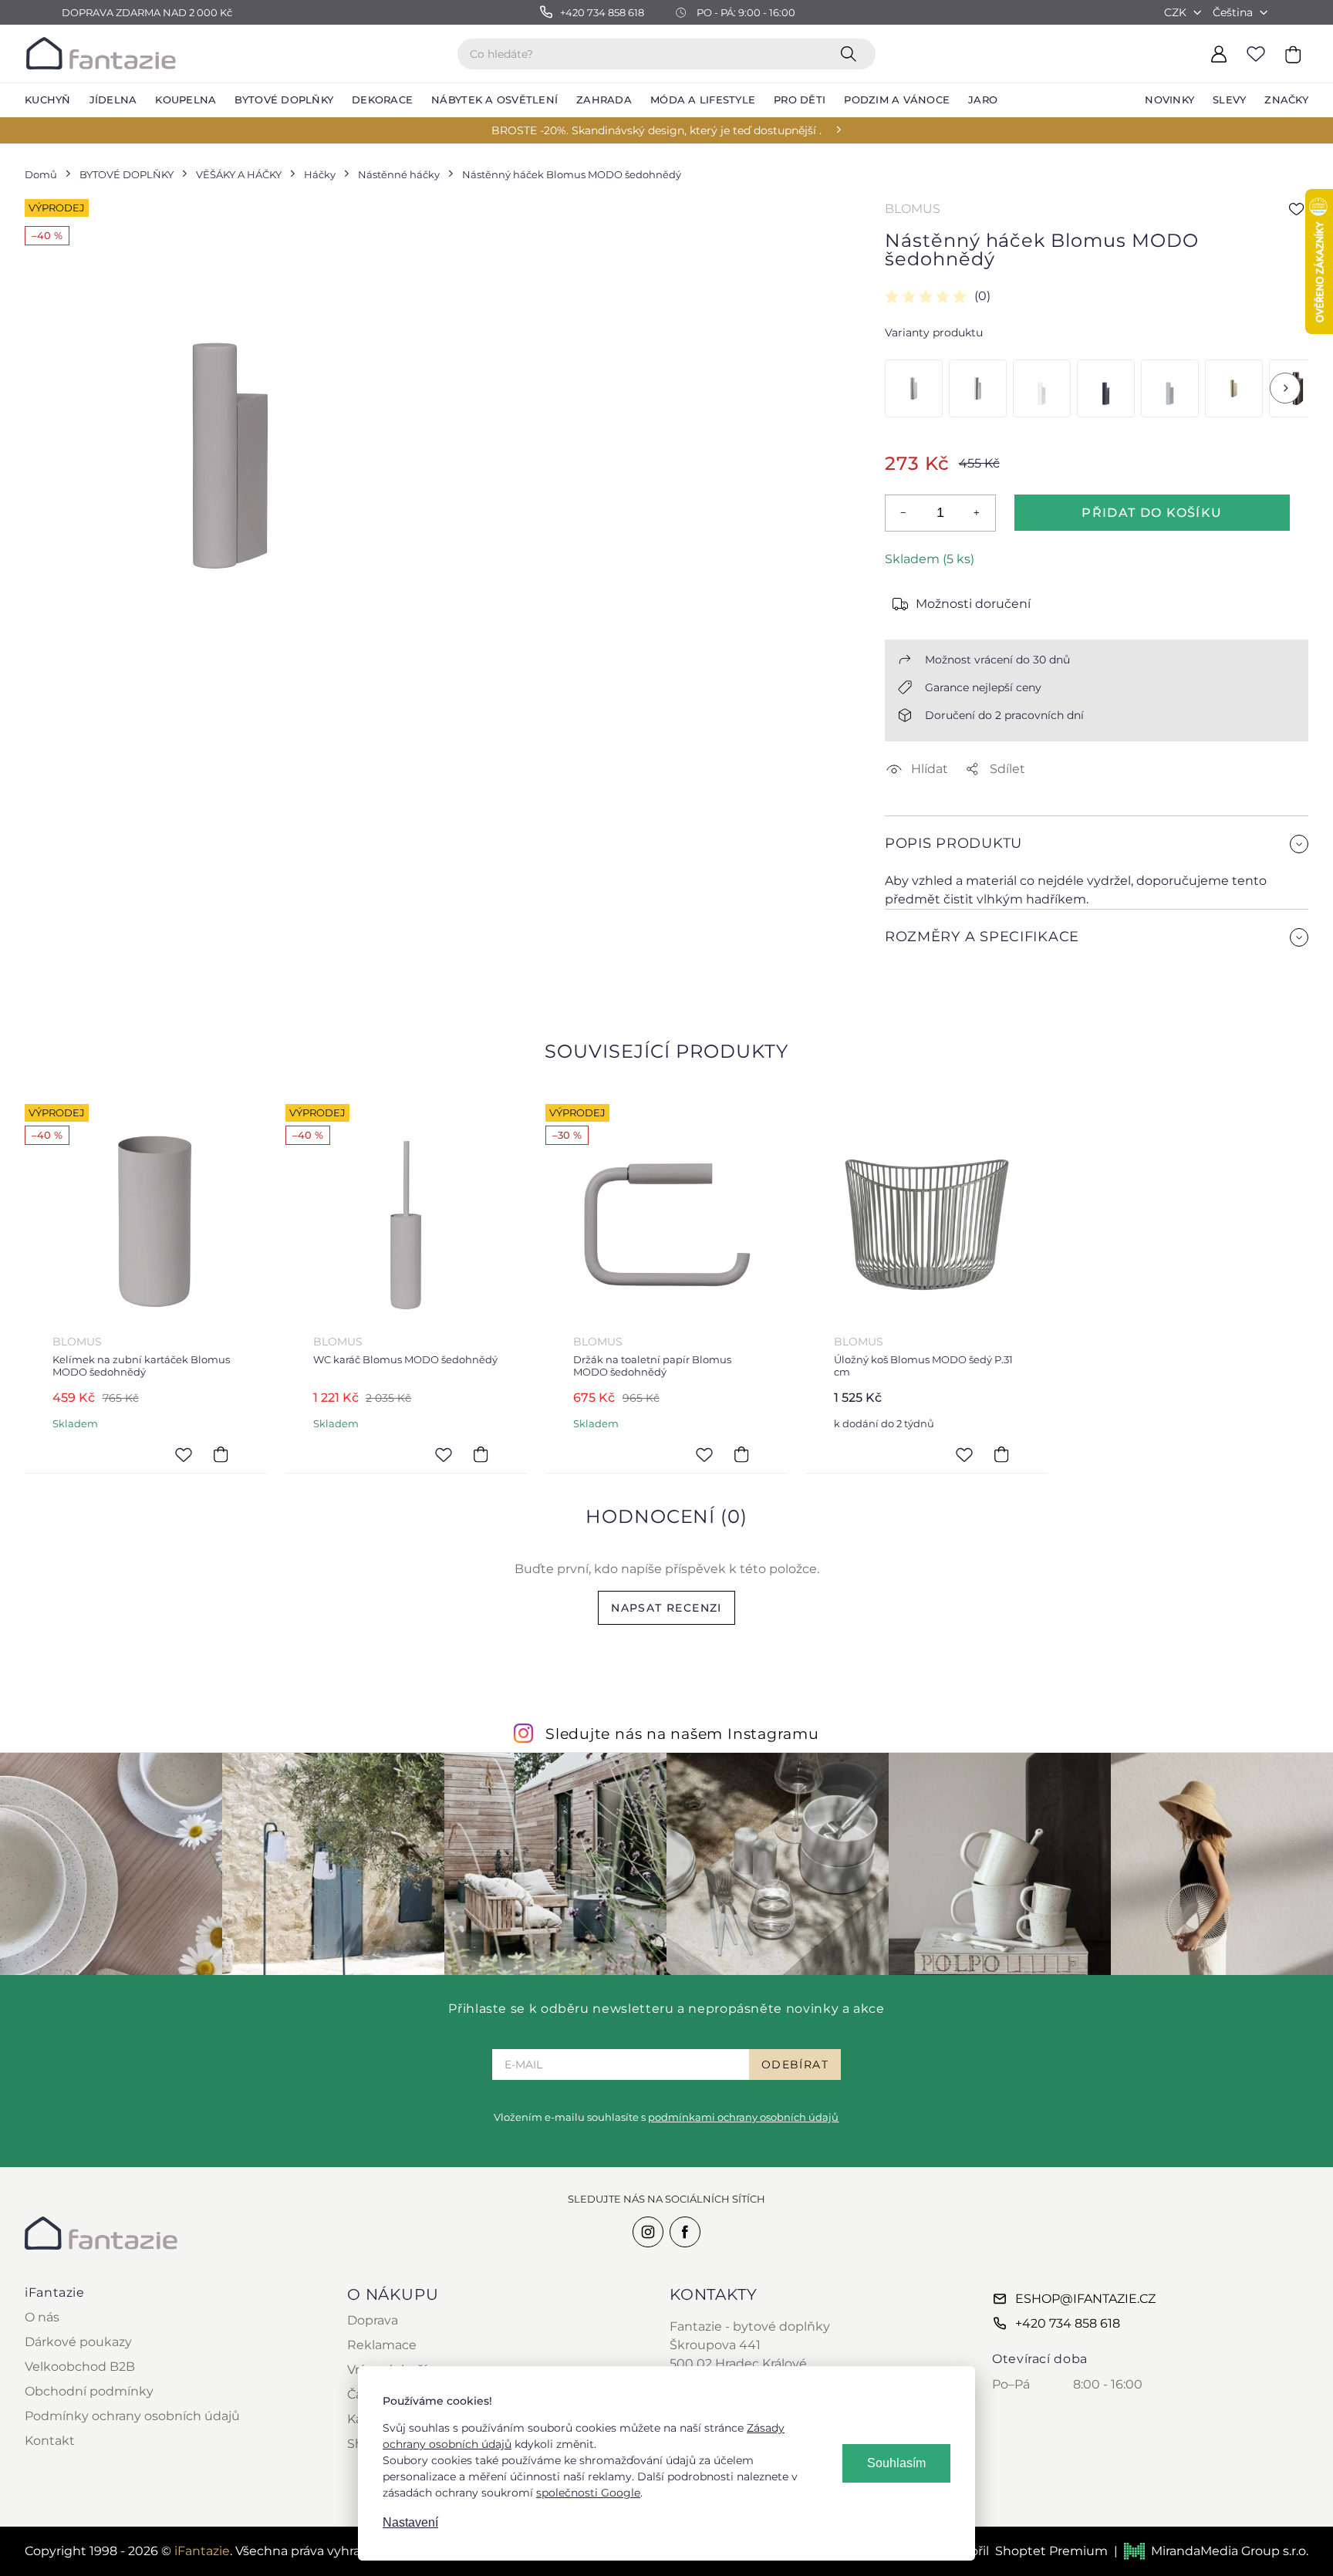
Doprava (373, 2320)
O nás (42, 2317)
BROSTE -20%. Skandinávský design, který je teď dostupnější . (656, 130)
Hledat (852, 53)
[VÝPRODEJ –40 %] (1106, 388)
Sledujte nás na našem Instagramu (682, 1734)
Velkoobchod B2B (80, 2367)
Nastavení (410, 2522)
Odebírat (795, 2065)
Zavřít (921, 974)
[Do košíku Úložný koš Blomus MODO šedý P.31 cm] (1001, 1454)
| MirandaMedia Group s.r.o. (1211, 2551)
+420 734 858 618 (1068, 2323)
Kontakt (50, 2441)
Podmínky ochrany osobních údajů (132, 2416)
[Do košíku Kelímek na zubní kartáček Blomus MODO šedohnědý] (221, 1454)
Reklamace (382, 2345)
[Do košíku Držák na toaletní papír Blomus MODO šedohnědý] (741, 1454)
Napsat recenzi (666, 1608)
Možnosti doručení (973, 604)
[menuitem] (48, 100)
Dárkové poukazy (78, 2342)
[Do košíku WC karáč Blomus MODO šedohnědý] (481, 1454)
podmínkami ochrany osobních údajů (743, 2117)
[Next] (1285, 388)
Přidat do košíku (1152, 513)
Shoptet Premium (1051, 2551)
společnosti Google (588, 2493)
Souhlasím (896, 2463)
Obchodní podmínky (89, 2391)
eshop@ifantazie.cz (1085, 2299)
